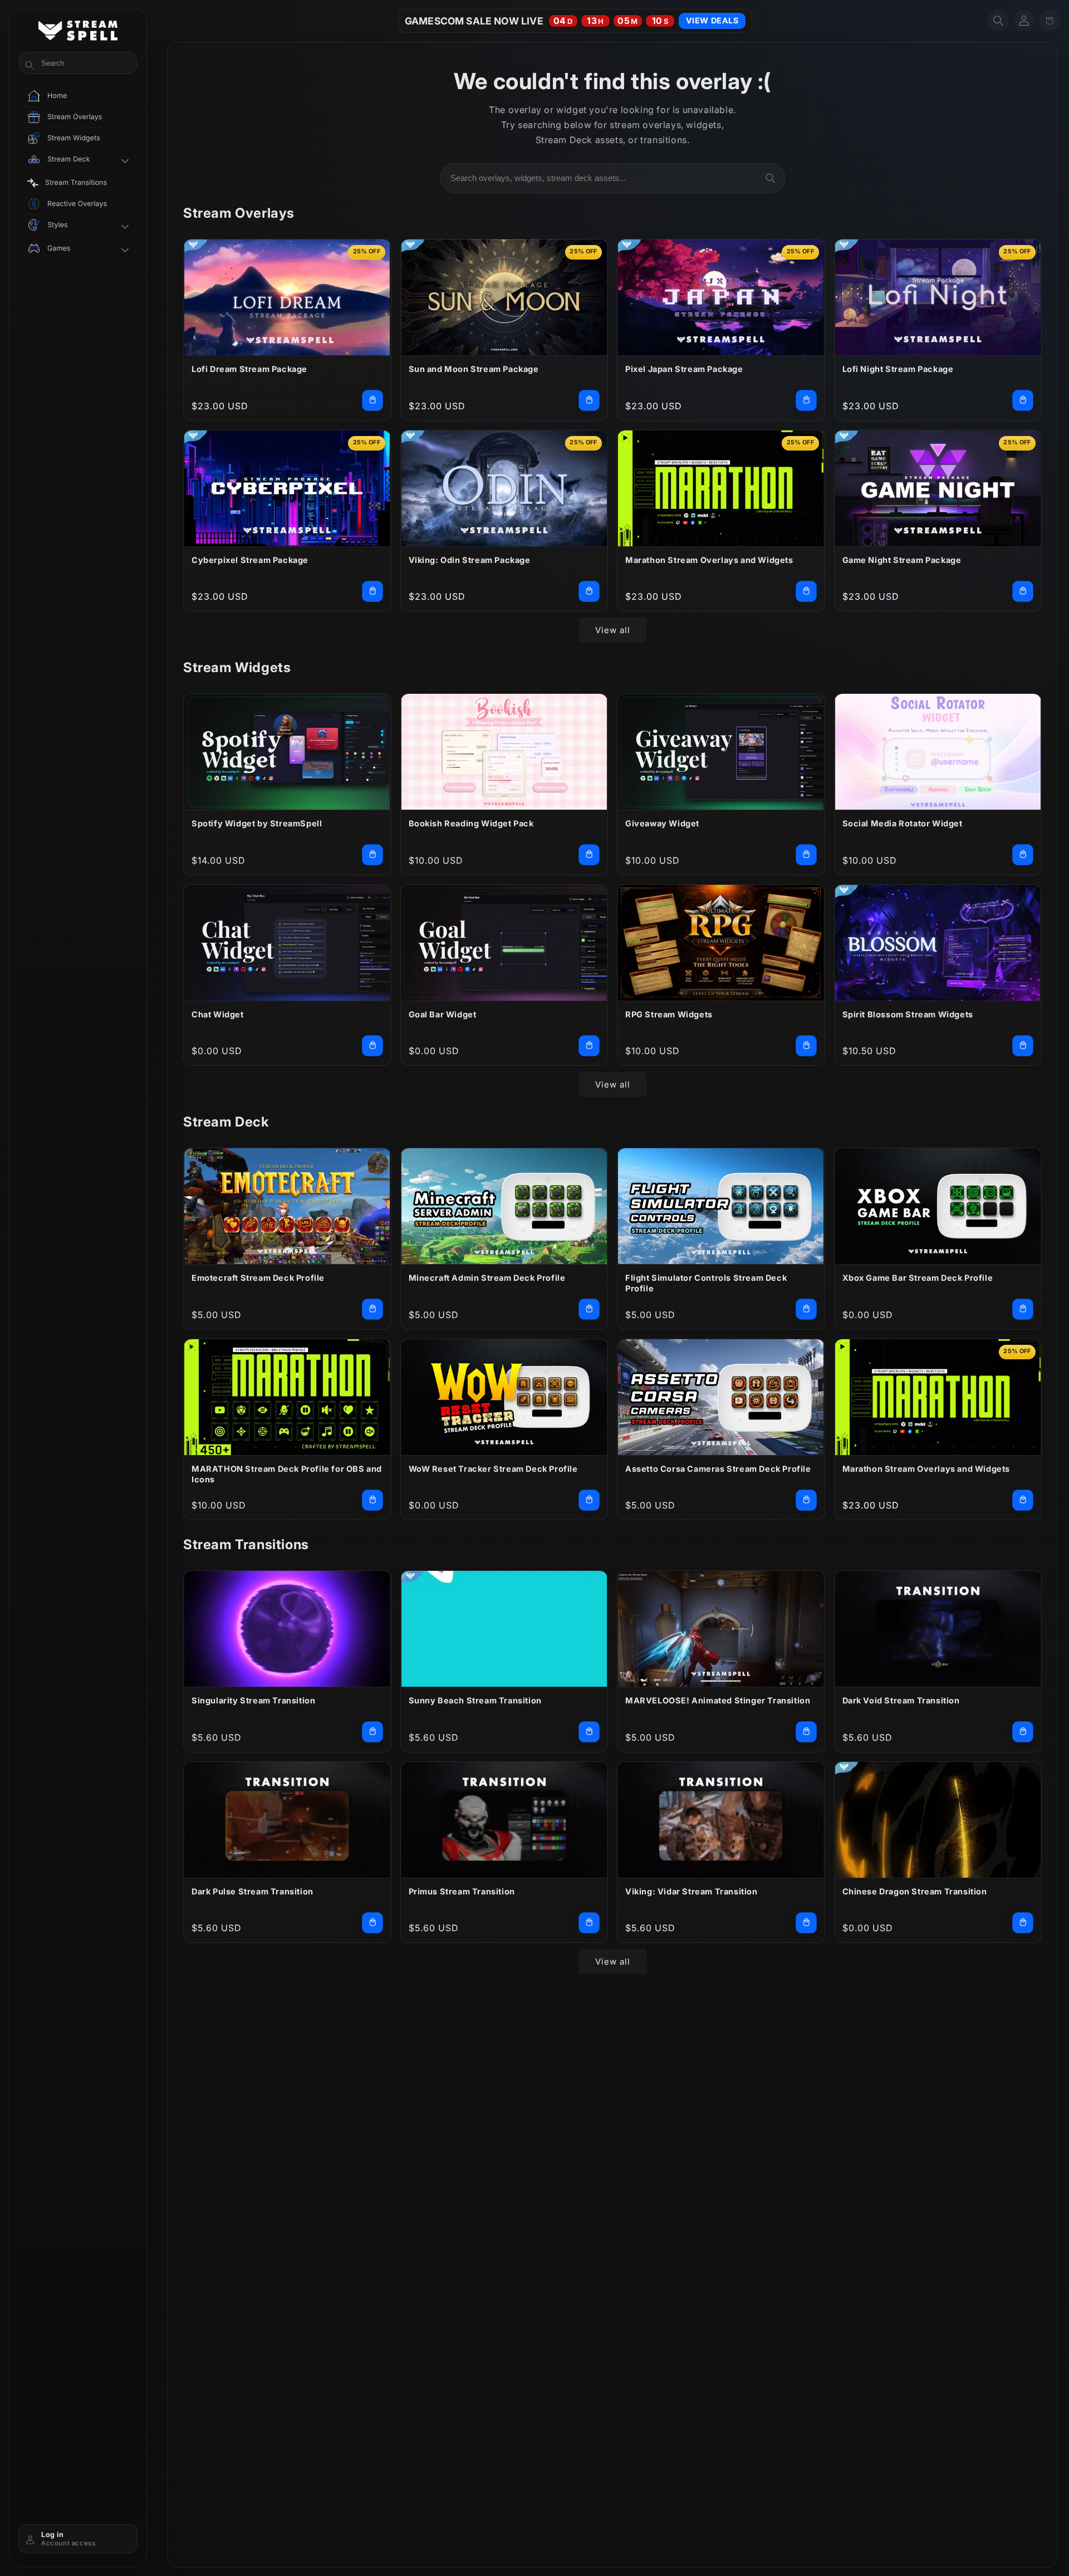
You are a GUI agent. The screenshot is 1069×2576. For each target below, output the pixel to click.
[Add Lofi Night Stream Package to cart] (1023, 400)
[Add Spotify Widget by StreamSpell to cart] (372, 855)
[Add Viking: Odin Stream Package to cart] (589, 591)
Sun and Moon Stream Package (474, 369)
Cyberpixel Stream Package (250, 560)
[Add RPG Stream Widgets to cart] (806, 1046)
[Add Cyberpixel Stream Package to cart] (372, 591)
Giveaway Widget (662, 823)
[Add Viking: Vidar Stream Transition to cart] (806, 1923)
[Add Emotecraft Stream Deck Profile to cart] (372, 1309)
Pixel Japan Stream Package (684, 369)
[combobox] (612, 178)
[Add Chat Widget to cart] (372, 1046)
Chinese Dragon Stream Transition (915, 1891)
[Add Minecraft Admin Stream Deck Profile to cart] (589, 1309)
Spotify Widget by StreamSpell (257, 823)
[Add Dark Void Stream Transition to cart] (1023, 1732)
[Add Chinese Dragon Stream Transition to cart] (1023, 1923)
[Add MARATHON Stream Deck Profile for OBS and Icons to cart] (372, 1500)
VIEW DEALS (712, 20)
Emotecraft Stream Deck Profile (258, 1278)
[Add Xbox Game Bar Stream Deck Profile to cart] (1023, 1309)
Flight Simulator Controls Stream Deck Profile (706, 1283)
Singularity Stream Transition (253, 1700)
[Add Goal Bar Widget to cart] (589, 1046)
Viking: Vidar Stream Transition (692, 1891)
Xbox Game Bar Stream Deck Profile (918, 1278)
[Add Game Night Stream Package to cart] (1023, 591)
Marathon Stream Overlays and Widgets (709, 560)
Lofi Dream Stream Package (249, 369)
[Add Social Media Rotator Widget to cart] (1023, 855)
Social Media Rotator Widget (903, 823)
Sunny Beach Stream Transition (475, 1700)
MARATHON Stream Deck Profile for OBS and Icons (287, 1474)
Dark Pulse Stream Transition (252, 1891)
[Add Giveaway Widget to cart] (806, 855)
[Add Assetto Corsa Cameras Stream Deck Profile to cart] (806, 1500)
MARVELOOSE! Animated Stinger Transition (718, 1700)
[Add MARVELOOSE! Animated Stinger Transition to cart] (806, 1732)
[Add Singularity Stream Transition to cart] (372, 1732)
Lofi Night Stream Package (898, 369)
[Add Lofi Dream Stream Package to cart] (372, 400)
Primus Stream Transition (462, 1891)
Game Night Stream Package (902, 560)
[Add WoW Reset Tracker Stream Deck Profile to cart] (589, 1500)
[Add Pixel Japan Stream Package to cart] (806, 400)
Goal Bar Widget (443, 1014)
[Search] (771, 178)
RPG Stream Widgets (669, 1014)
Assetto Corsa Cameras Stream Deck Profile (718, 1469)
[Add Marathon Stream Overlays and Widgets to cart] (806, 591)
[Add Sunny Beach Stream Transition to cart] (589, 1732)
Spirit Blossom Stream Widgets (908, 1014)
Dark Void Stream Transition (901, 1700)
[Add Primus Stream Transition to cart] (589, 1923)
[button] (998, 21)
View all (613, 630)
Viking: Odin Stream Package (470, 560)
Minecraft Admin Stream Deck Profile (487, 1278)
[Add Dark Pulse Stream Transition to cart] (372, 1923)
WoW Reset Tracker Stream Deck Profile (493, 1469)
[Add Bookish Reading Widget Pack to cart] (589, 855)
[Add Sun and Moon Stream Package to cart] (589, 400)
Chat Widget (218, 1014)
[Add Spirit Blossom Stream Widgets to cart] (1023, 1046)
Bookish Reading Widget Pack (471, 823)
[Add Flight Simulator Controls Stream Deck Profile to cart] (806, 1309)
